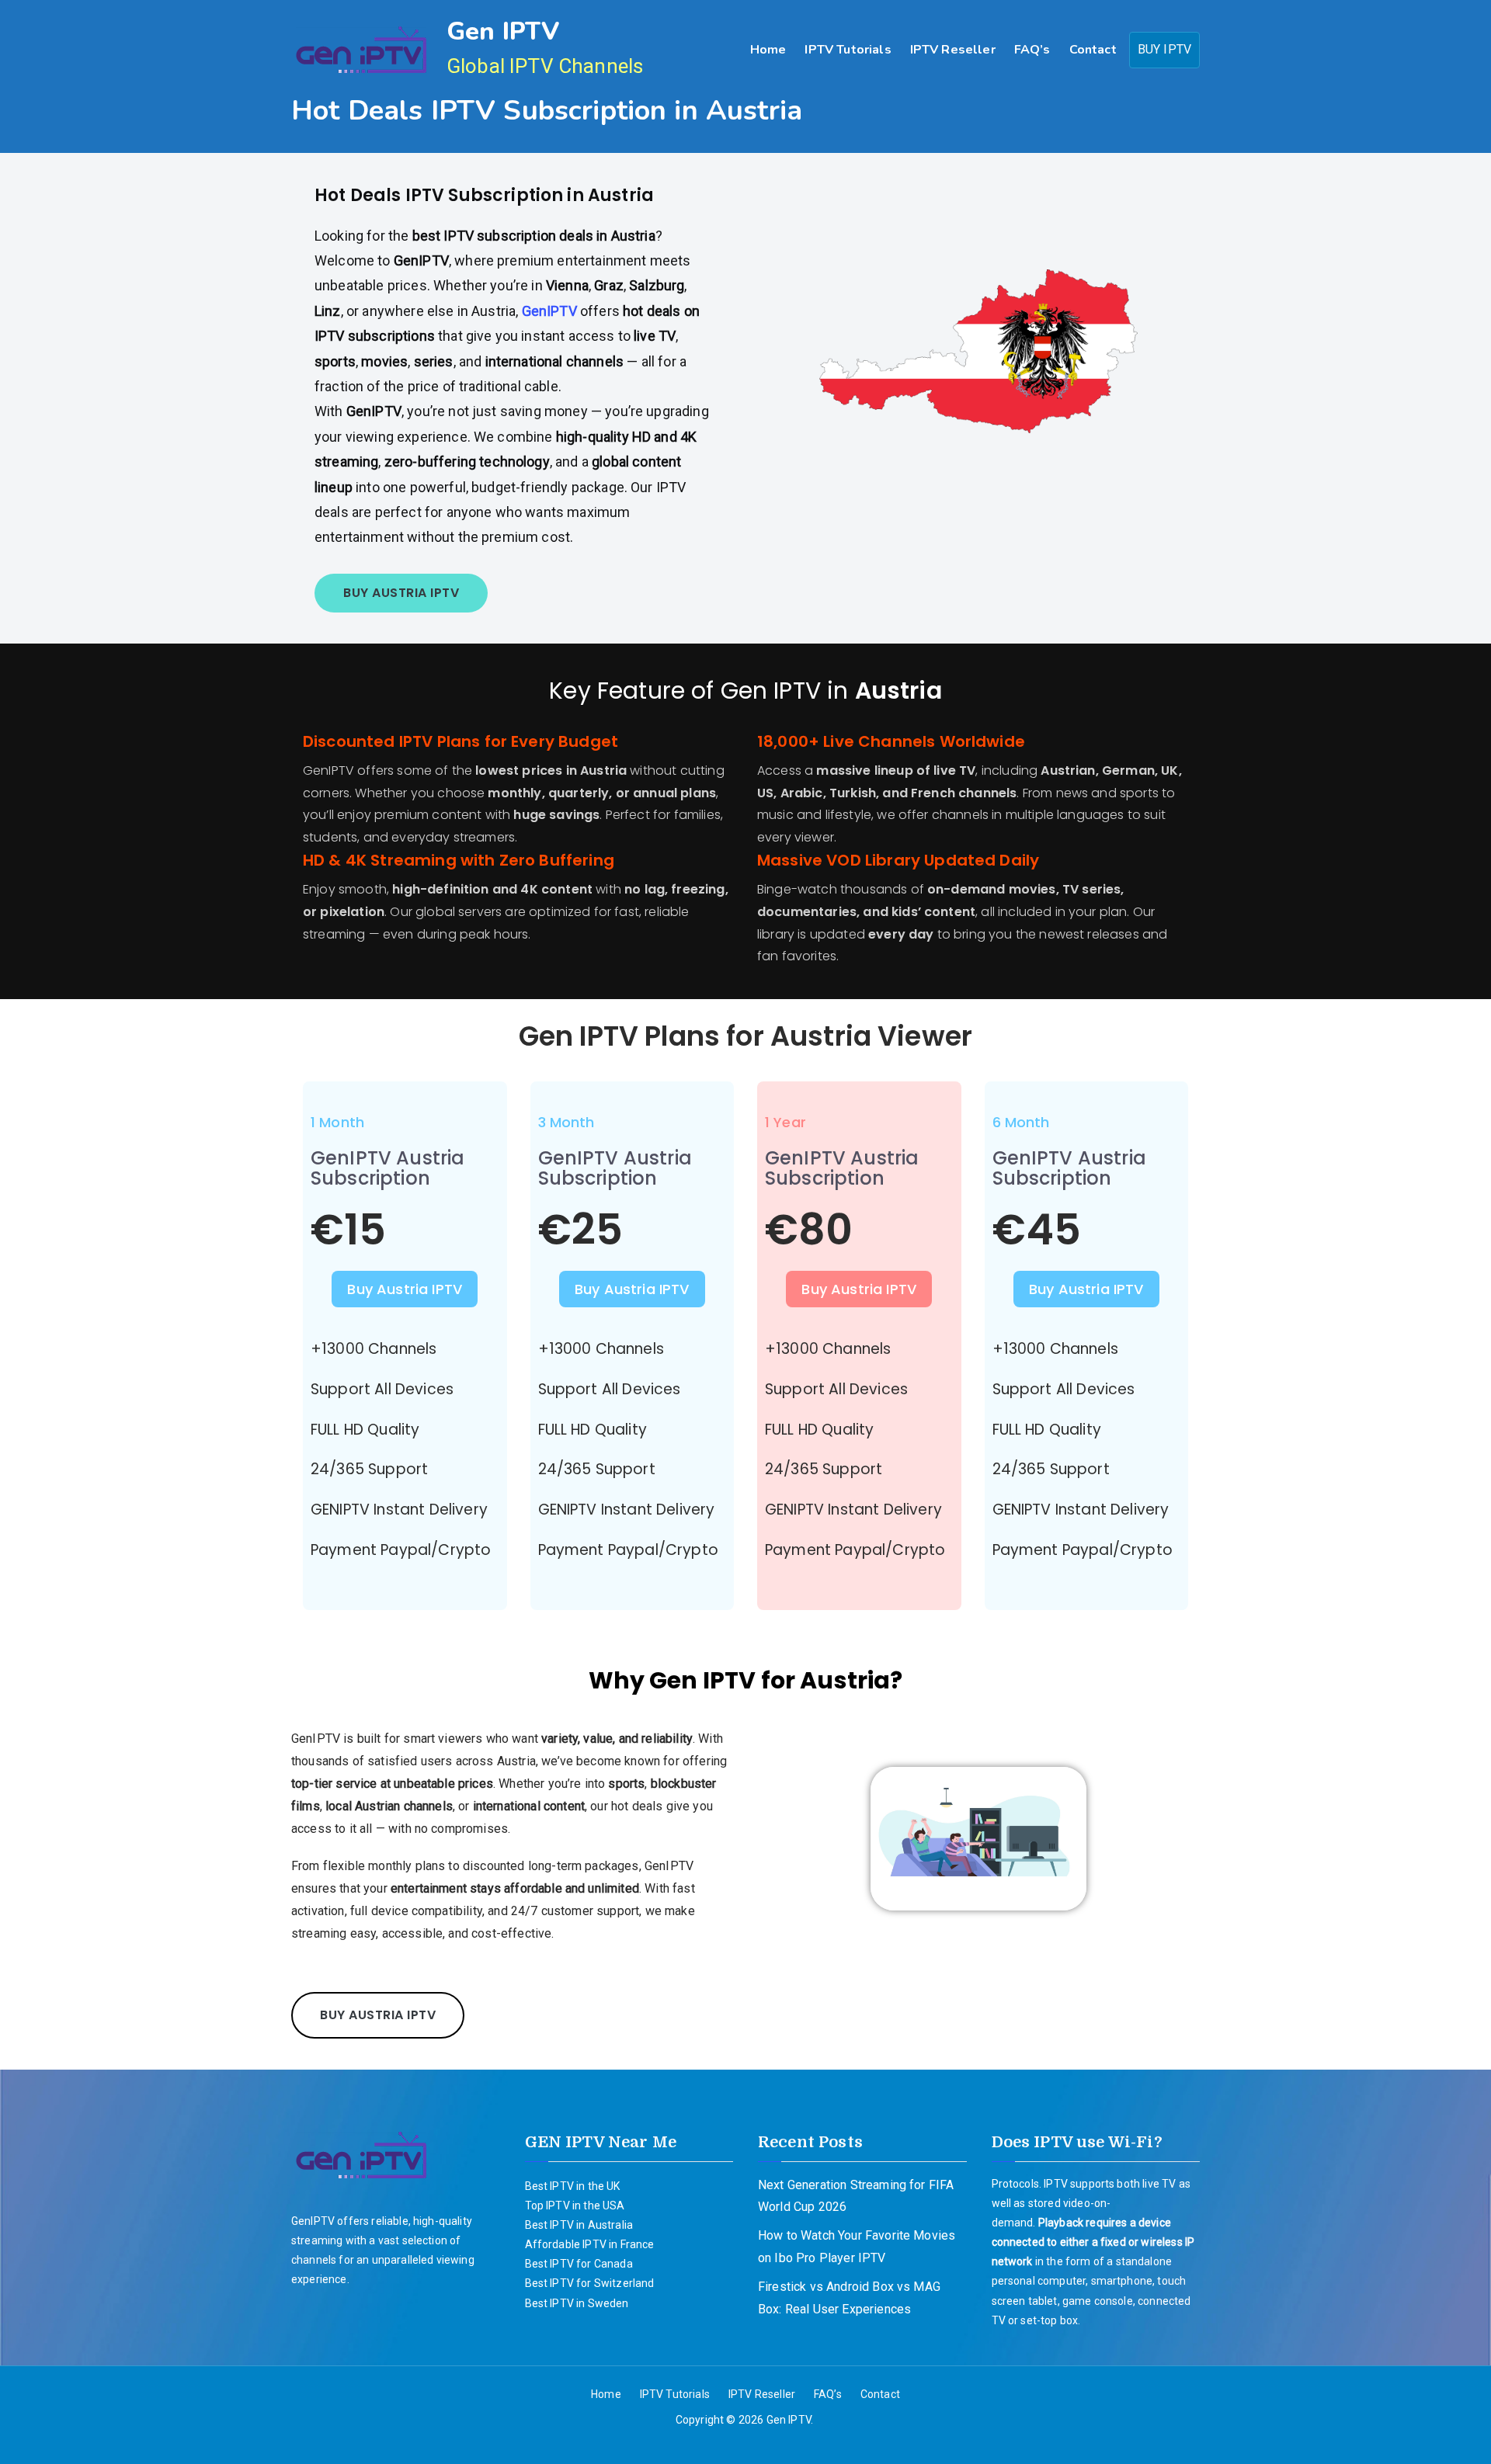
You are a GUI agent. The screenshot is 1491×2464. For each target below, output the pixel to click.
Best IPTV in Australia (579, 2225)
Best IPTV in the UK (573, 2186)
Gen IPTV (503, 31)
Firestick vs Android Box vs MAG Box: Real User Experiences (849, 2298)
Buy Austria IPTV (405, 1289)
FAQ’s (1032, 50)
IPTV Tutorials (848, 50)
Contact (1093, 50)
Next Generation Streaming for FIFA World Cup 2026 (856, 2196)
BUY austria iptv (378, 2015)
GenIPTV (551, 311)
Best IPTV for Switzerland (590, 2283)
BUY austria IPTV (401, 593)
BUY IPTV (1164, 49)
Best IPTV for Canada (579, 2264)
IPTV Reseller (953, 50)
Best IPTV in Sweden (577, 2303)
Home (768, 50)
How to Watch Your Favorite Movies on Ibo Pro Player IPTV (857, 2247)
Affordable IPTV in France (590, 2244)
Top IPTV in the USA (575, 2205)
